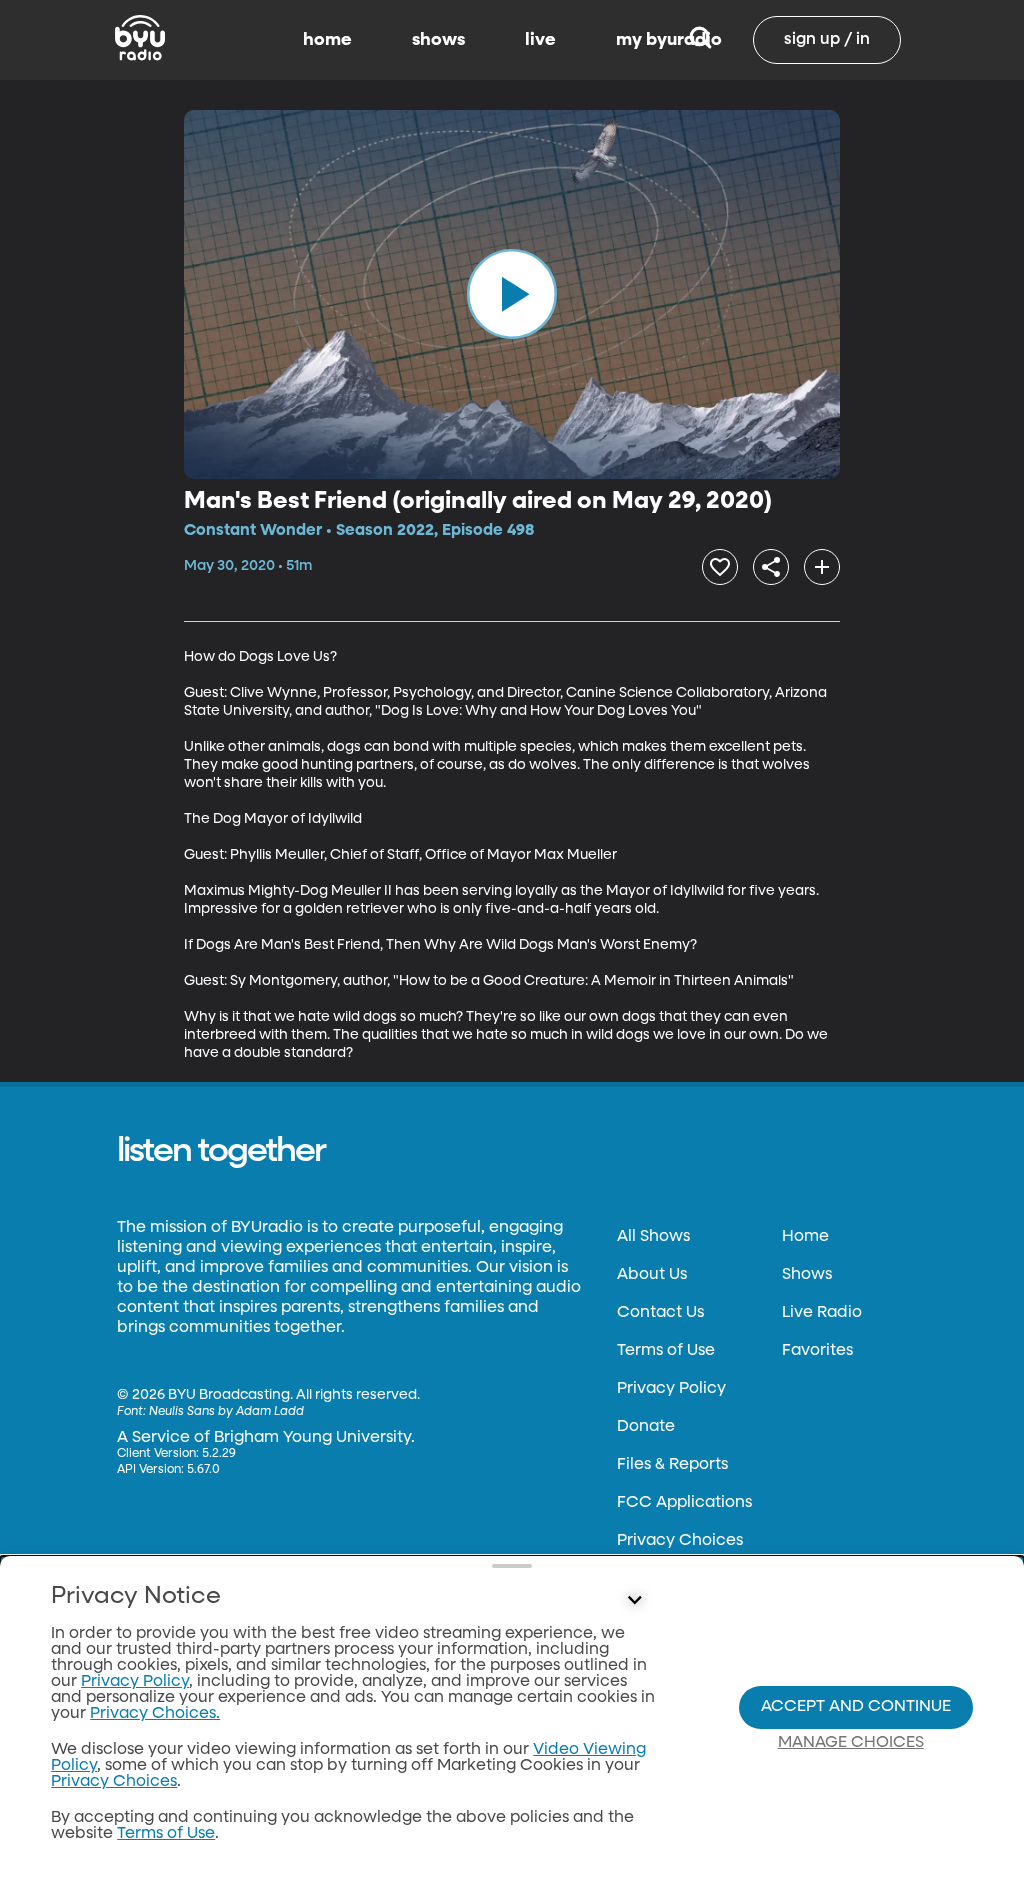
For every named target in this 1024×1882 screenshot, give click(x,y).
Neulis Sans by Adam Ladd (226, 1412)
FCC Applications (684, 1503)
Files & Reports (672, 1465)
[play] (512, 294)
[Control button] (634, 1601)
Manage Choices (851, 1743)
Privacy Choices (680, 1541)
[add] (822, 567)
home (327, 40)
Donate (646, 1427)
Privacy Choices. (155, 1714)
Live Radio (822, 1313)
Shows (807, 1275)
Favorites (817, 1351)
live (540, 40)
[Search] (700, 40)
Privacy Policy (671, 1389)
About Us (652, 1275)
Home (805, 1237)
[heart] (720, 567)
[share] (771, 567)
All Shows (653, 1237)
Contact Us (660, 1313)
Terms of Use (666, 1351)
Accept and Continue (856, 1707)
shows (438, 40)
